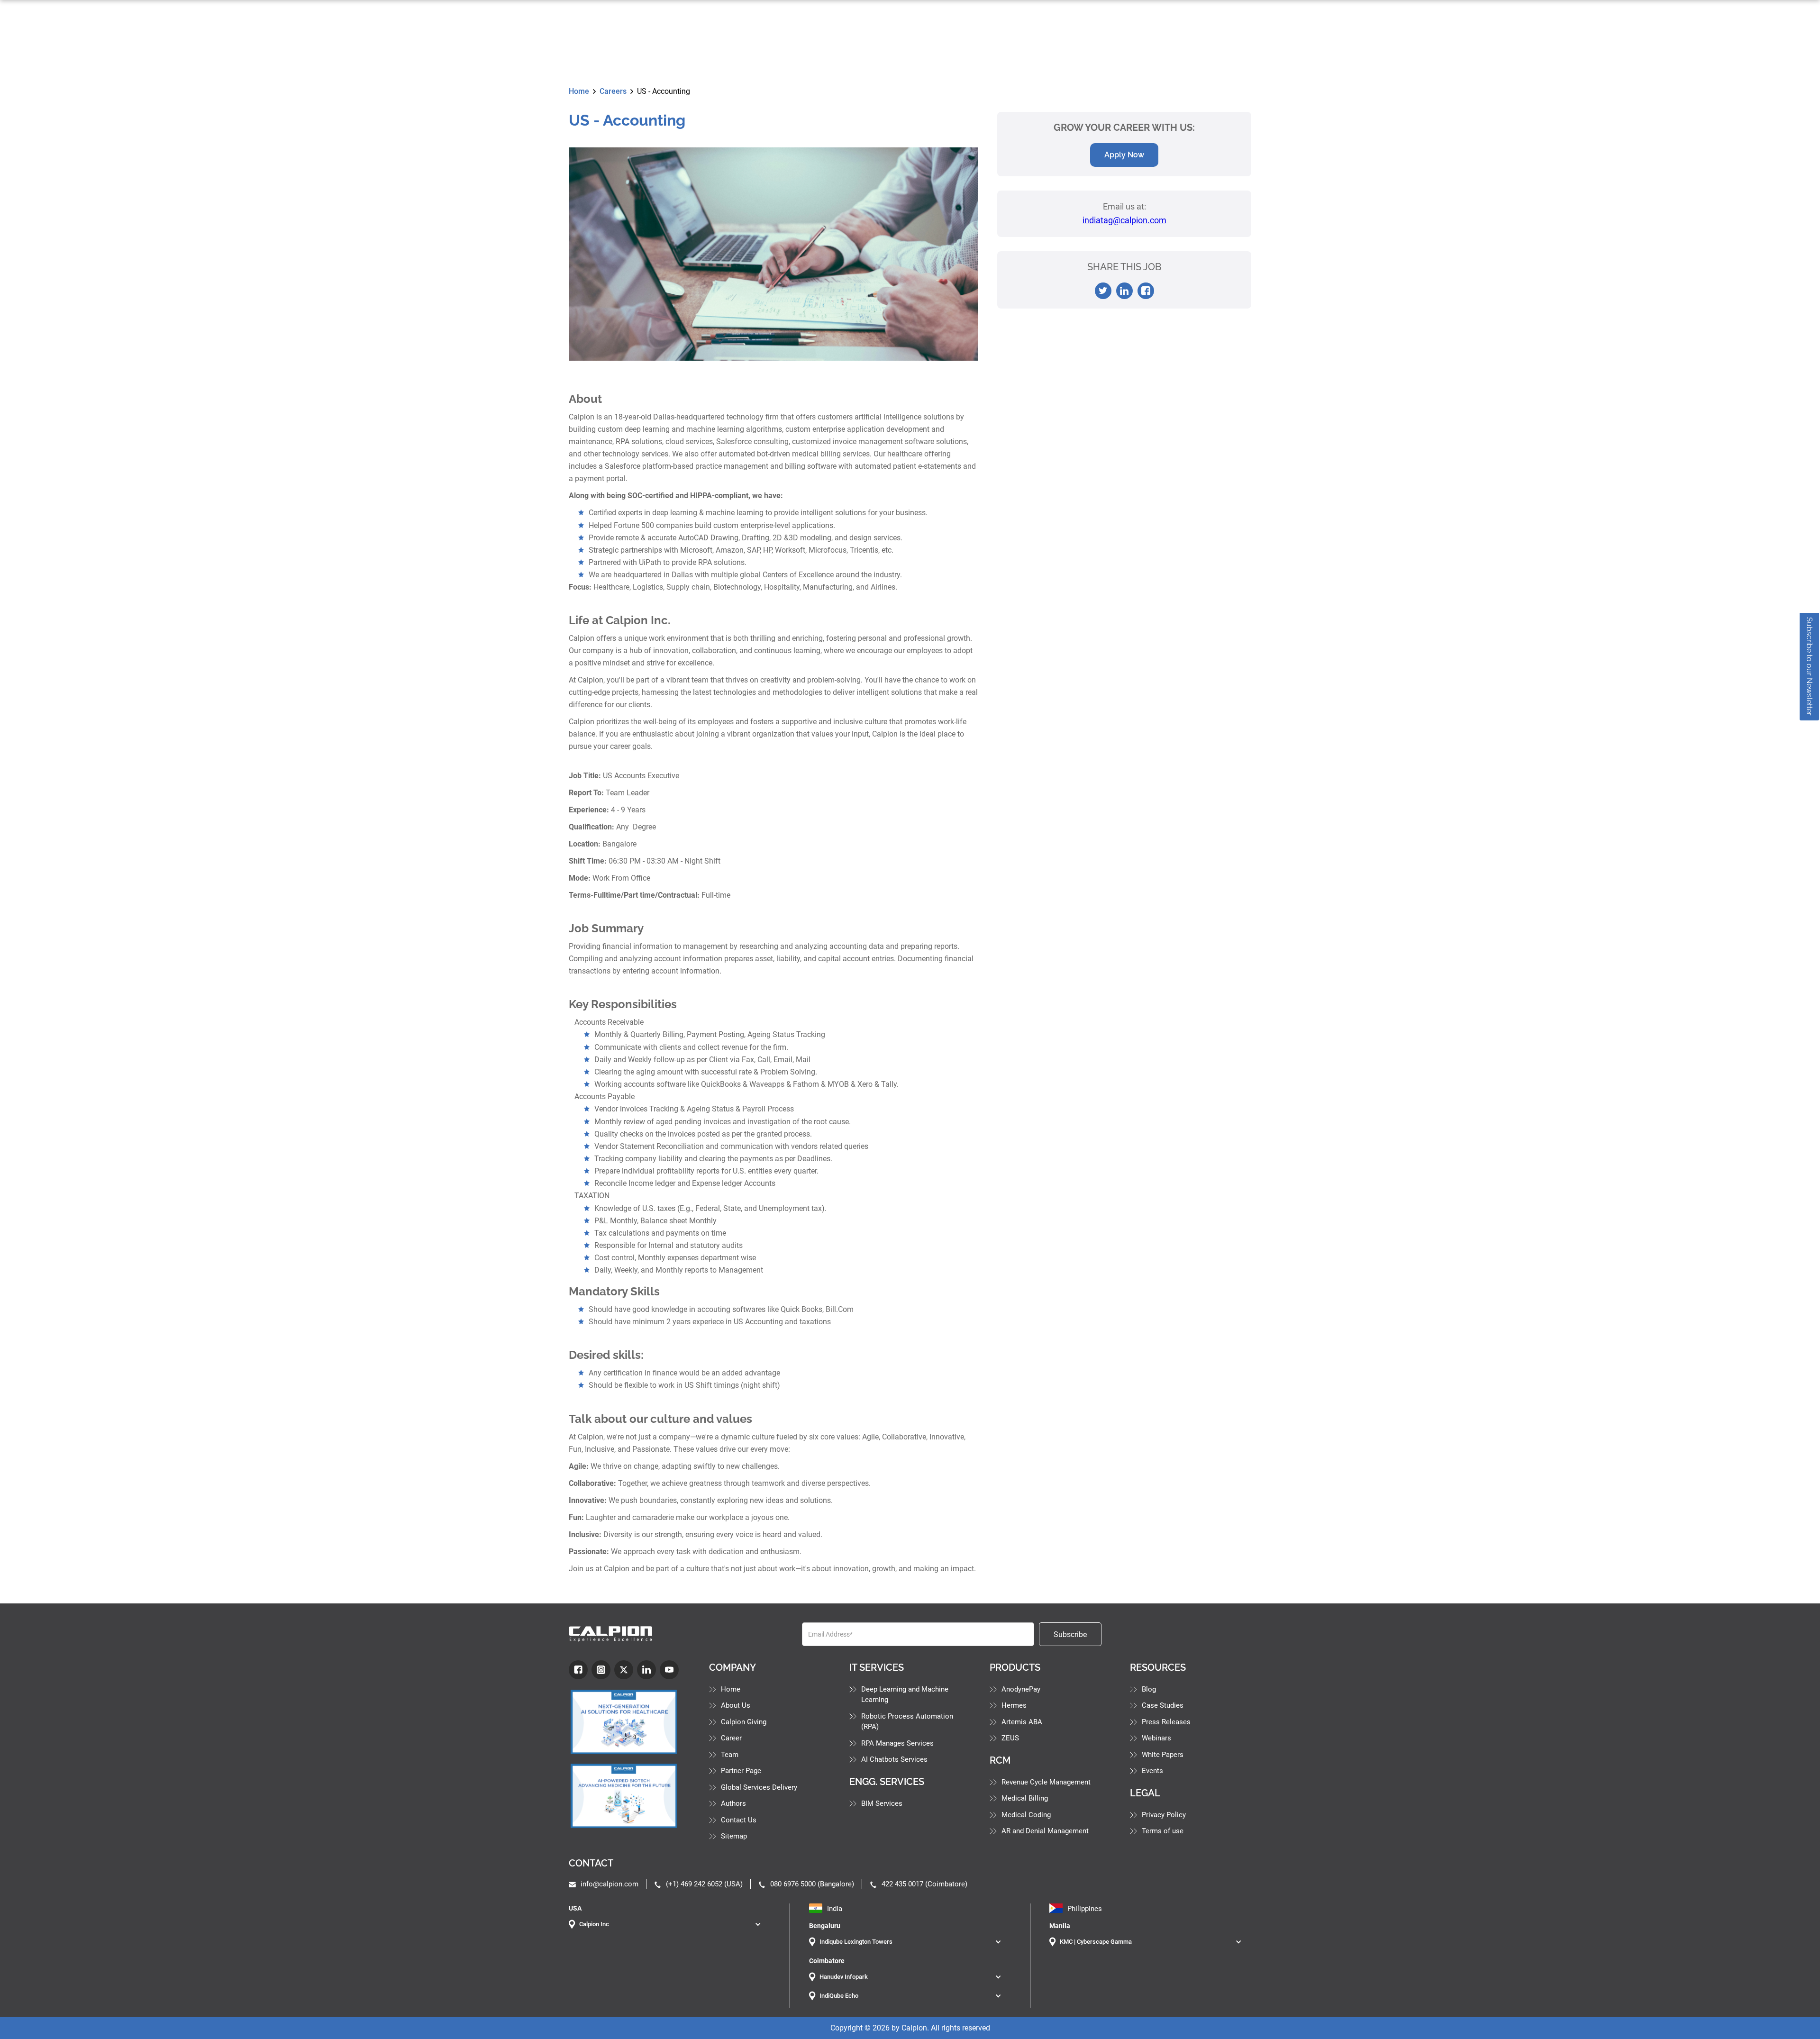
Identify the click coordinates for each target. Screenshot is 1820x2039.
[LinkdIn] (646, 1670)
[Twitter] (624, 1670)
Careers (613, 91)
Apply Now (1124, 155)
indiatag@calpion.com (1124, 220)
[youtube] (669, 1670)
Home (579, 91)
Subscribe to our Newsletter (1809, 666)
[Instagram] (601, 1670)
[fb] (578, 1670)
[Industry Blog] (629, 1722)
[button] (670, 1924)
